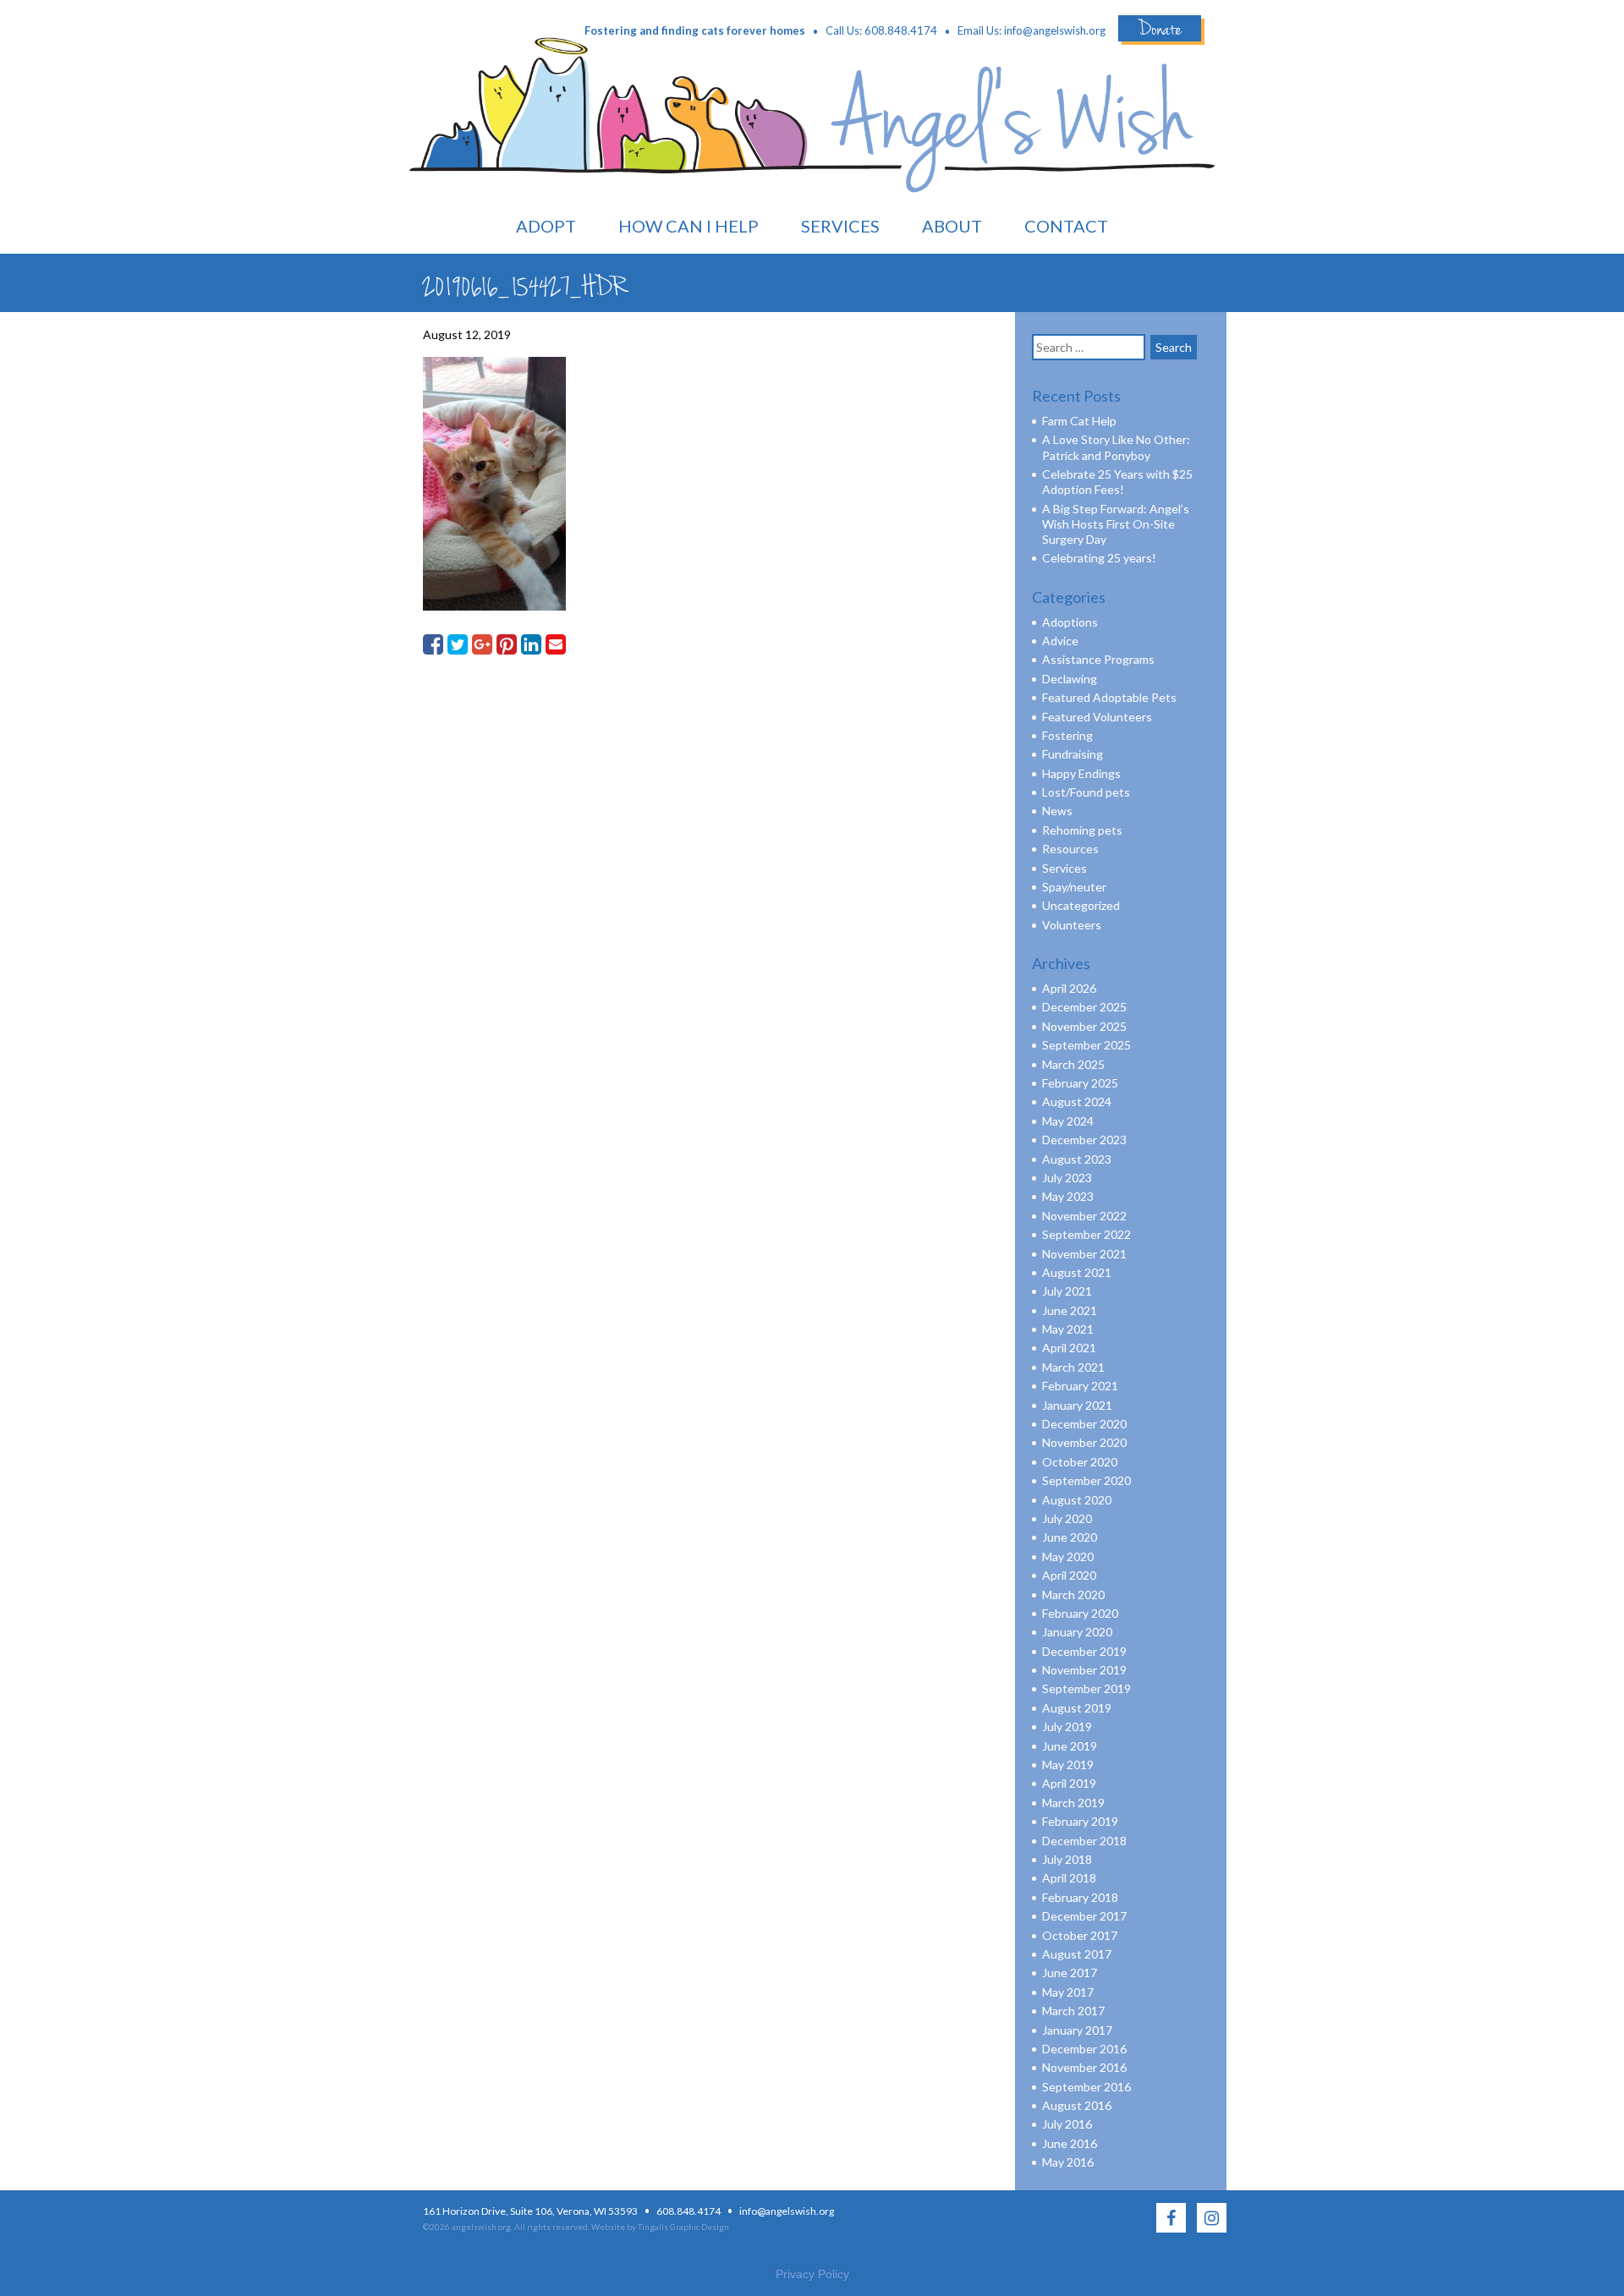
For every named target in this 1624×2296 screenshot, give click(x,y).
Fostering (1067, 735)
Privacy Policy (812, 2274)
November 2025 (1084, 1026)
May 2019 (1068, 1764)
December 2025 (1084, 1007)
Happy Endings (1081, 773)
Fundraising (1073, 754)
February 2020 (1080, 1613)
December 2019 (1084, 1651)
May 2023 (1068, 1196)
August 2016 (1077, 2105)
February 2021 (1080, 1386)
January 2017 (1077, 2030)
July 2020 (1067, 1518)
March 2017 (1073, 2011)
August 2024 (1077, 1101)
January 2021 (1077, 1405)
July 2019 (1067, 1726)
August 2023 (1077, 1159)
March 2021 (1073, 1367)
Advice (1060, 641)
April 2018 (1069, 1878)
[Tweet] (458, 644)
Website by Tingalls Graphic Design (660, 2227)
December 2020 (1084, 1424)
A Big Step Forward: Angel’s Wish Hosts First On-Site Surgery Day (1116, 524)
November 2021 (1084, 1254)
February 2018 (1080, 1897)
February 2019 (1080, 1821)
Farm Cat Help (1079, 421)
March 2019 (1073, 1803)
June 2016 (1070, 2143)
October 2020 (1080, 1462)
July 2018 (1067, 1859)
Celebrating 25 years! (1099, 558)
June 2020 (1070, 1537)
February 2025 (1080, 1083)
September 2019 (1086, 1688)
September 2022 (1086, 1234)
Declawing (1070, 679)
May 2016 (1068, 2162)
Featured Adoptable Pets (1109, 697)
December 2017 (1084, 1916)
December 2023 (1084, 1140)
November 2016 (1084, 2067)
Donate (1160, 28)
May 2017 (1068, 1992)
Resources (1070, 849)
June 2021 (1070, 1310)
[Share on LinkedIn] (531, 644)
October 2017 (1080, 1935)
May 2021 (1068, 1329)
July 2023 (1067, 1178)
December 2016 (1084, 2049)
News (1057, 811)
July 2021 (1067, 1291)
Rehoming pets (1082, 830)
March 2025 (1073, 1064)
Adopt (546, 226)
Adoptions (1070, 622)
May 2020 (1068, 1556)
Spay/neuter (1074, 887)
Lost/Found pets (1086, 792)
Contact (1066, 226)
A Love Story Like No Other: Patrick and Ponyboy (1116, 447)
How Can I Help (689, 226)
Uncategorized (1081, 905)
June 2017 (1070, 1973)
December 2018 (1084, 1841)
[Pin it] (507, 644)
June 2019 (1070, 1746)
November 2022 (1084, 1216)
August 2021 (1077, 1272)
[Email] (556, 644)
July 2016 (1067, 2124)
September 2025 (1086, 1045)
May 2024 (1068, 1121)
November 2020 (1084, 1442)
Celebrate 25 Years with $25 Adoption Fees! (1117, 482)
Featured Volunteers (1097, 717)
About (952, 226)
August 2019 (1077, 1708)
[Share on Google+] (482, 644)
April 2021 (1069, 1348)
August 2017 (1077, 1954)
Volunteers (1072, 925)
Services (840, 226)
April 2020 (1069, 1575)
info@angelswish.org (1055, 30)
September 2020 (1086, 1480)
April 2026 (1069, 988)
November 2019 (1084, 1670)
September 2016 (1086, 2087)
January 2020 (1077, 1632)
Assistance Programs (1098, 659)
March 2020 (1073, 1595)
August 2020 (1077, 1500)
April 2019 (1069, 1783)
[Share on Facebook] (433, 644)
